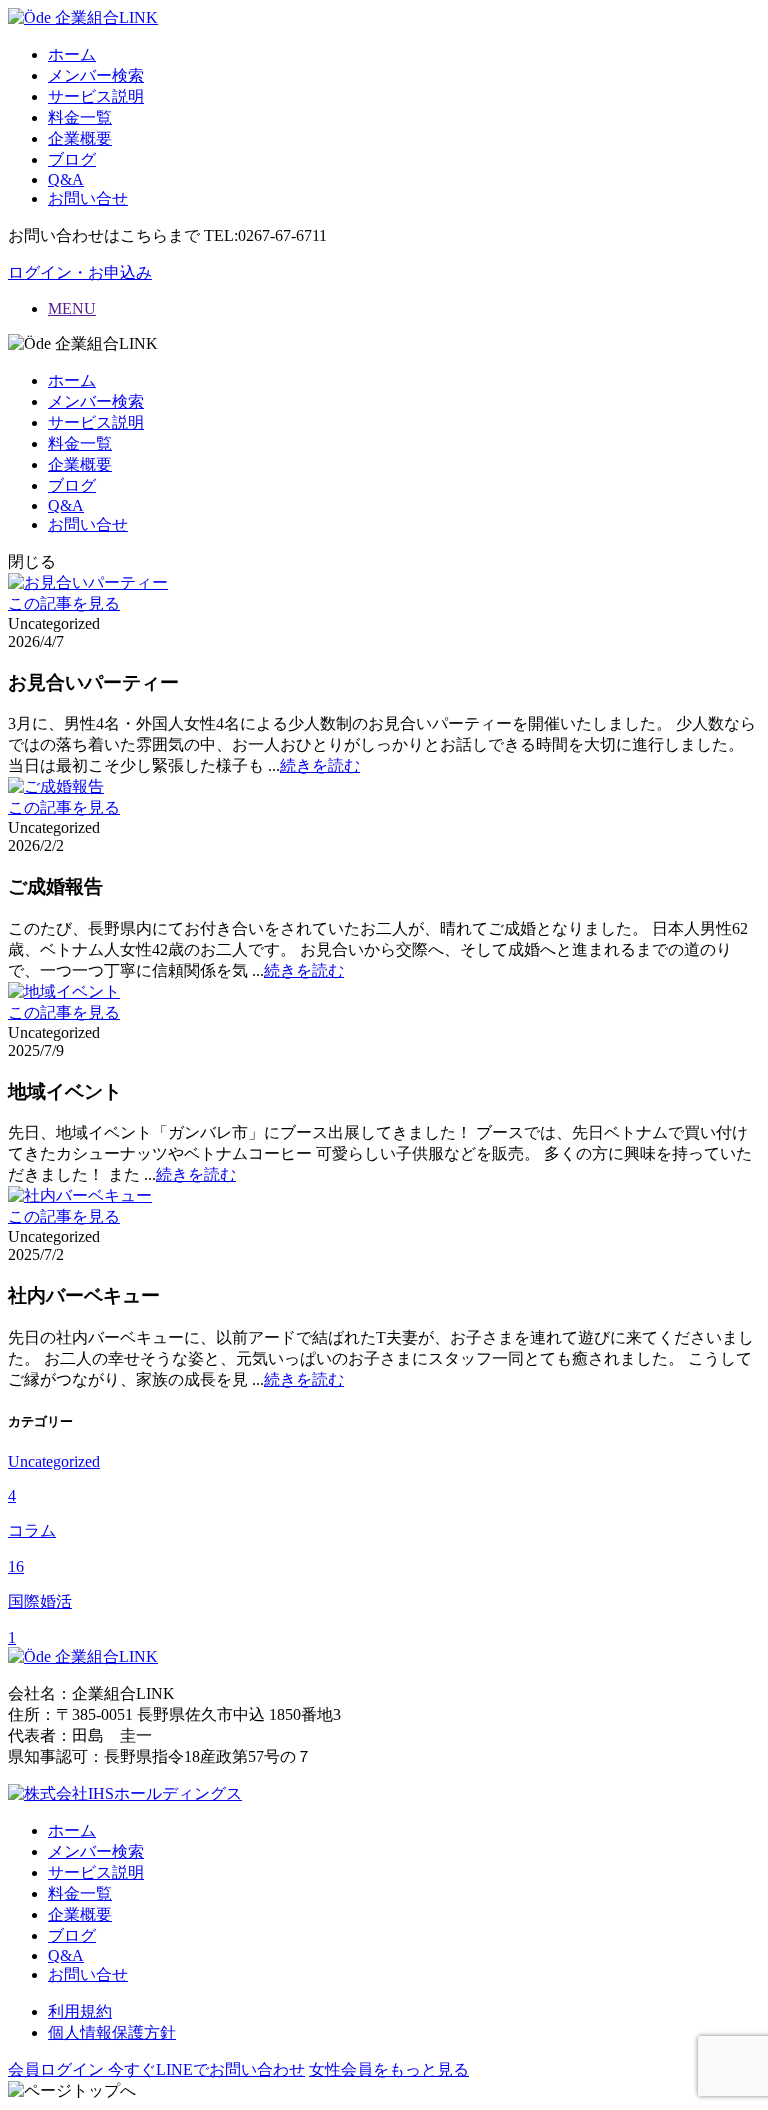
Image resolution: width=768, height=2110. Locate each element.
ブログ (72, 159)
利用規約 (80, 2011)
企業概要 (80, 138)
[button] (80, 272)
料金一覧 (80, 117)
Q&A (66, 179)
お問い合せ (88, 198)
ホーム (72, 54)
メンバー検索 (96, 75)
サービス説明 (96, 96)
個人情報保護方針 (112, 2032)
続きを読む (320, 765)
